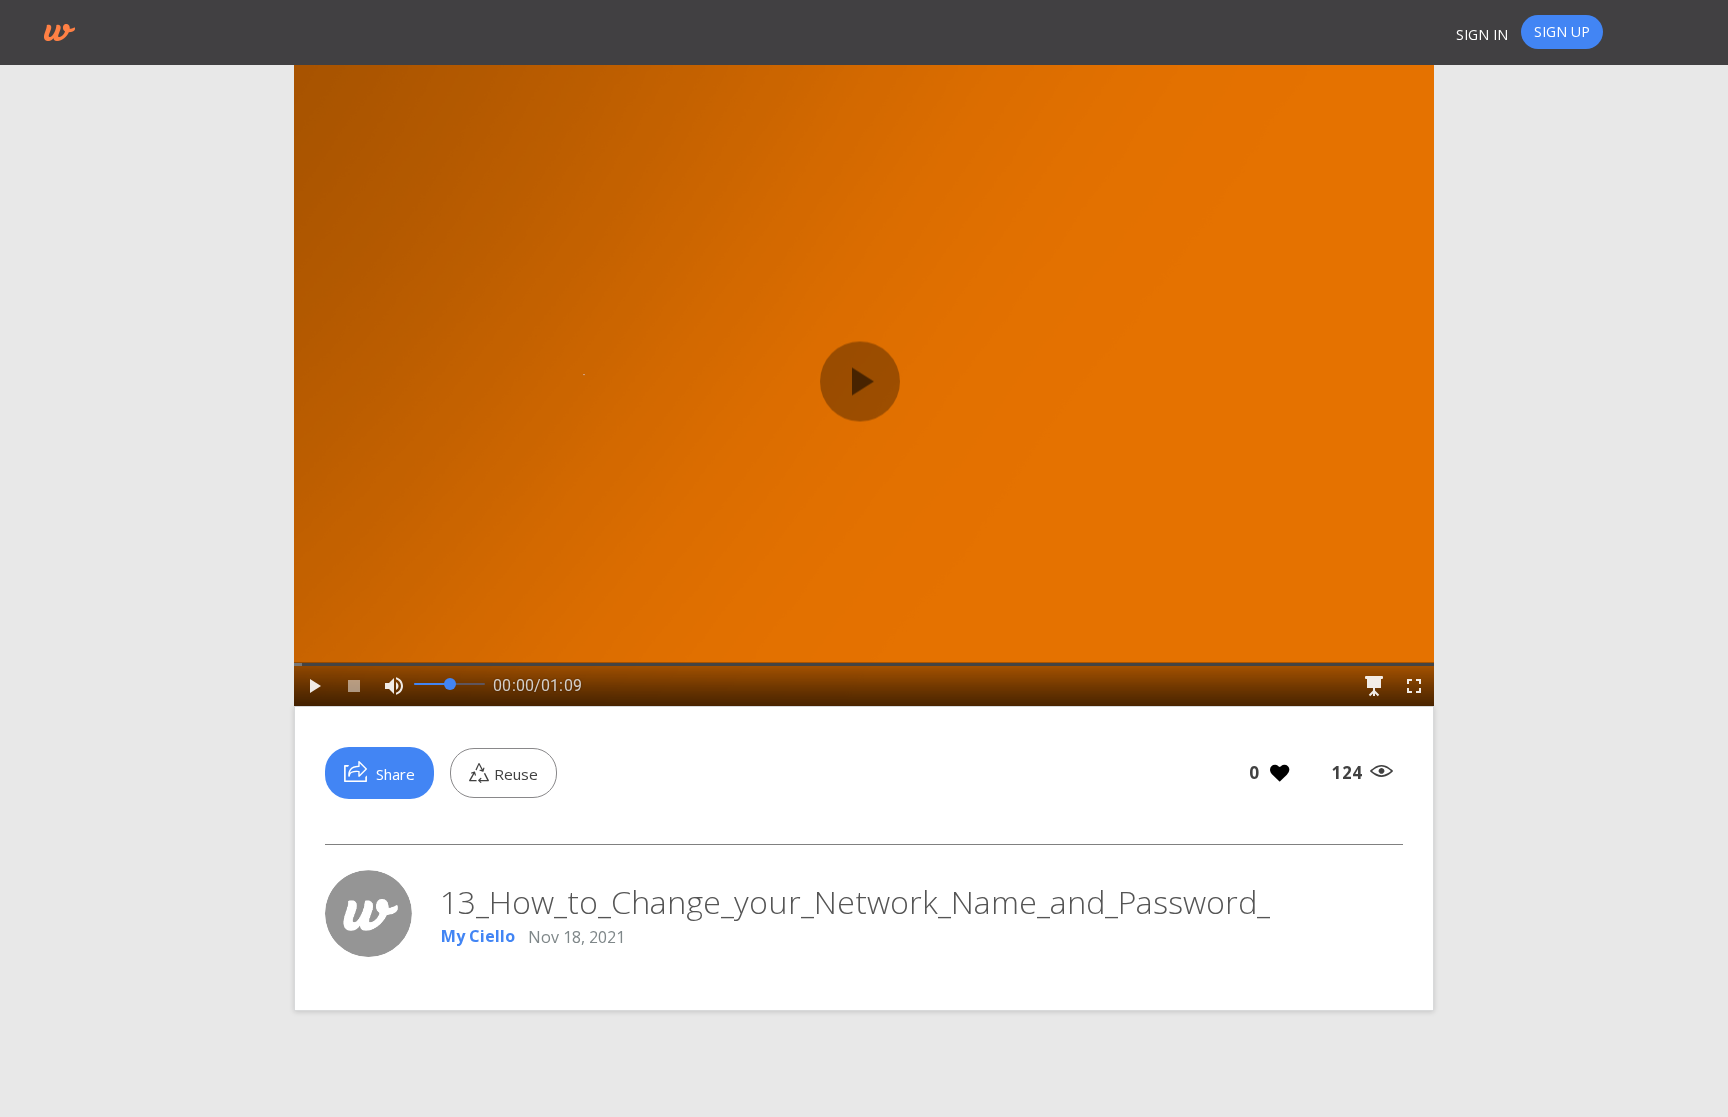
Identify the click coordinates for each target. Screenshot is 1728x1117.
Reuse (516, 774)
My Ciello (478, 937)
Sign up (1562, 31)
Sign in (1482, 34)
